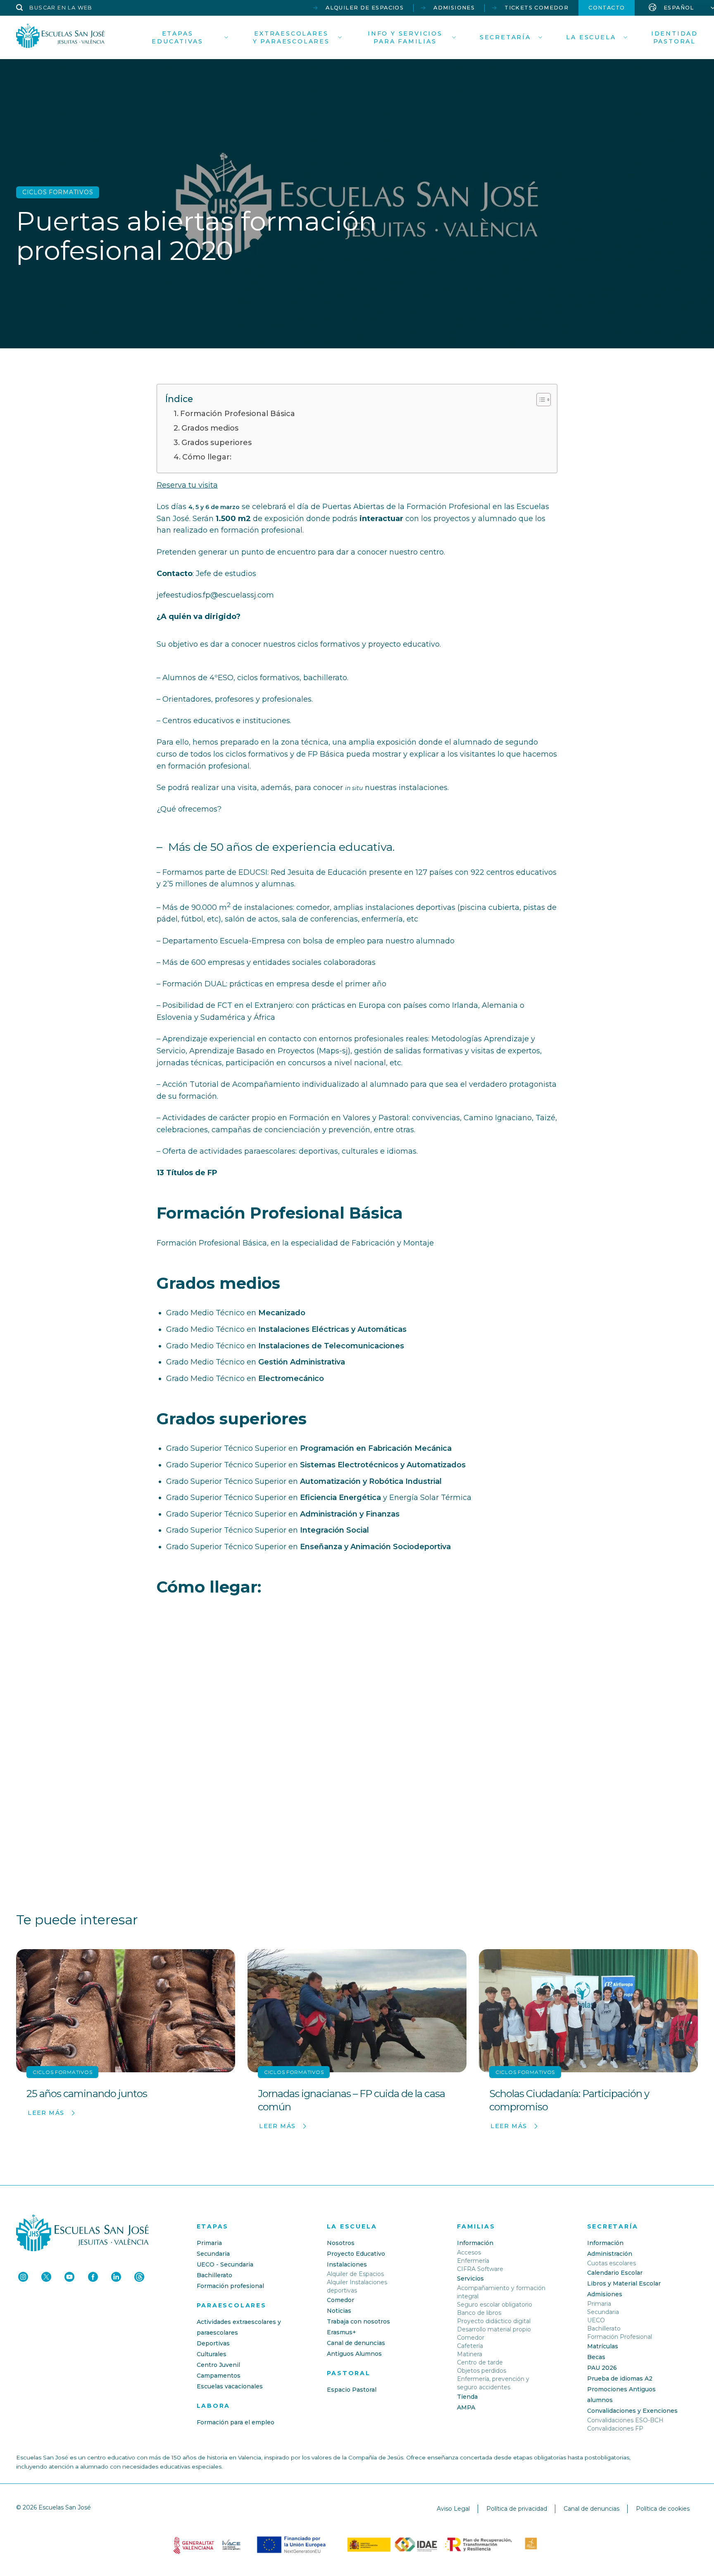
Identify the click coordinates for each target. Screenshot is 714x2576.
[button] (54, 8)
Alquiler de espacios (365, 8)
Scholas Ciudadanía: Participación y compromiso (569, 2100)
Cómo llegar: (207, 457)
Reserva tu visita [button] (187, 485)
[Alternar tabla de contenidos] (539, 400)
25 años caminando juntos (87, 2094)
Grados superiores (217, 443)
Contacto (607, 8)
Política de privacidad (517, 2509)
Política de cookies (663, 2509)
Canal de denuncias (591, 2509)
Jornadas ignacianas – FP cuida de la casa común (351, 2100)
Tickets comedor (537, 8)
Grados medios (210, 428)
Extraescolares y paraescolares (291, 37)
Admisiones (454, 8)
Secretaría (505, 37)
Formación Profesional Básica (238, 414)
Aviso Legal (453, 2509)
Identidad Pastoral (675, 37)
